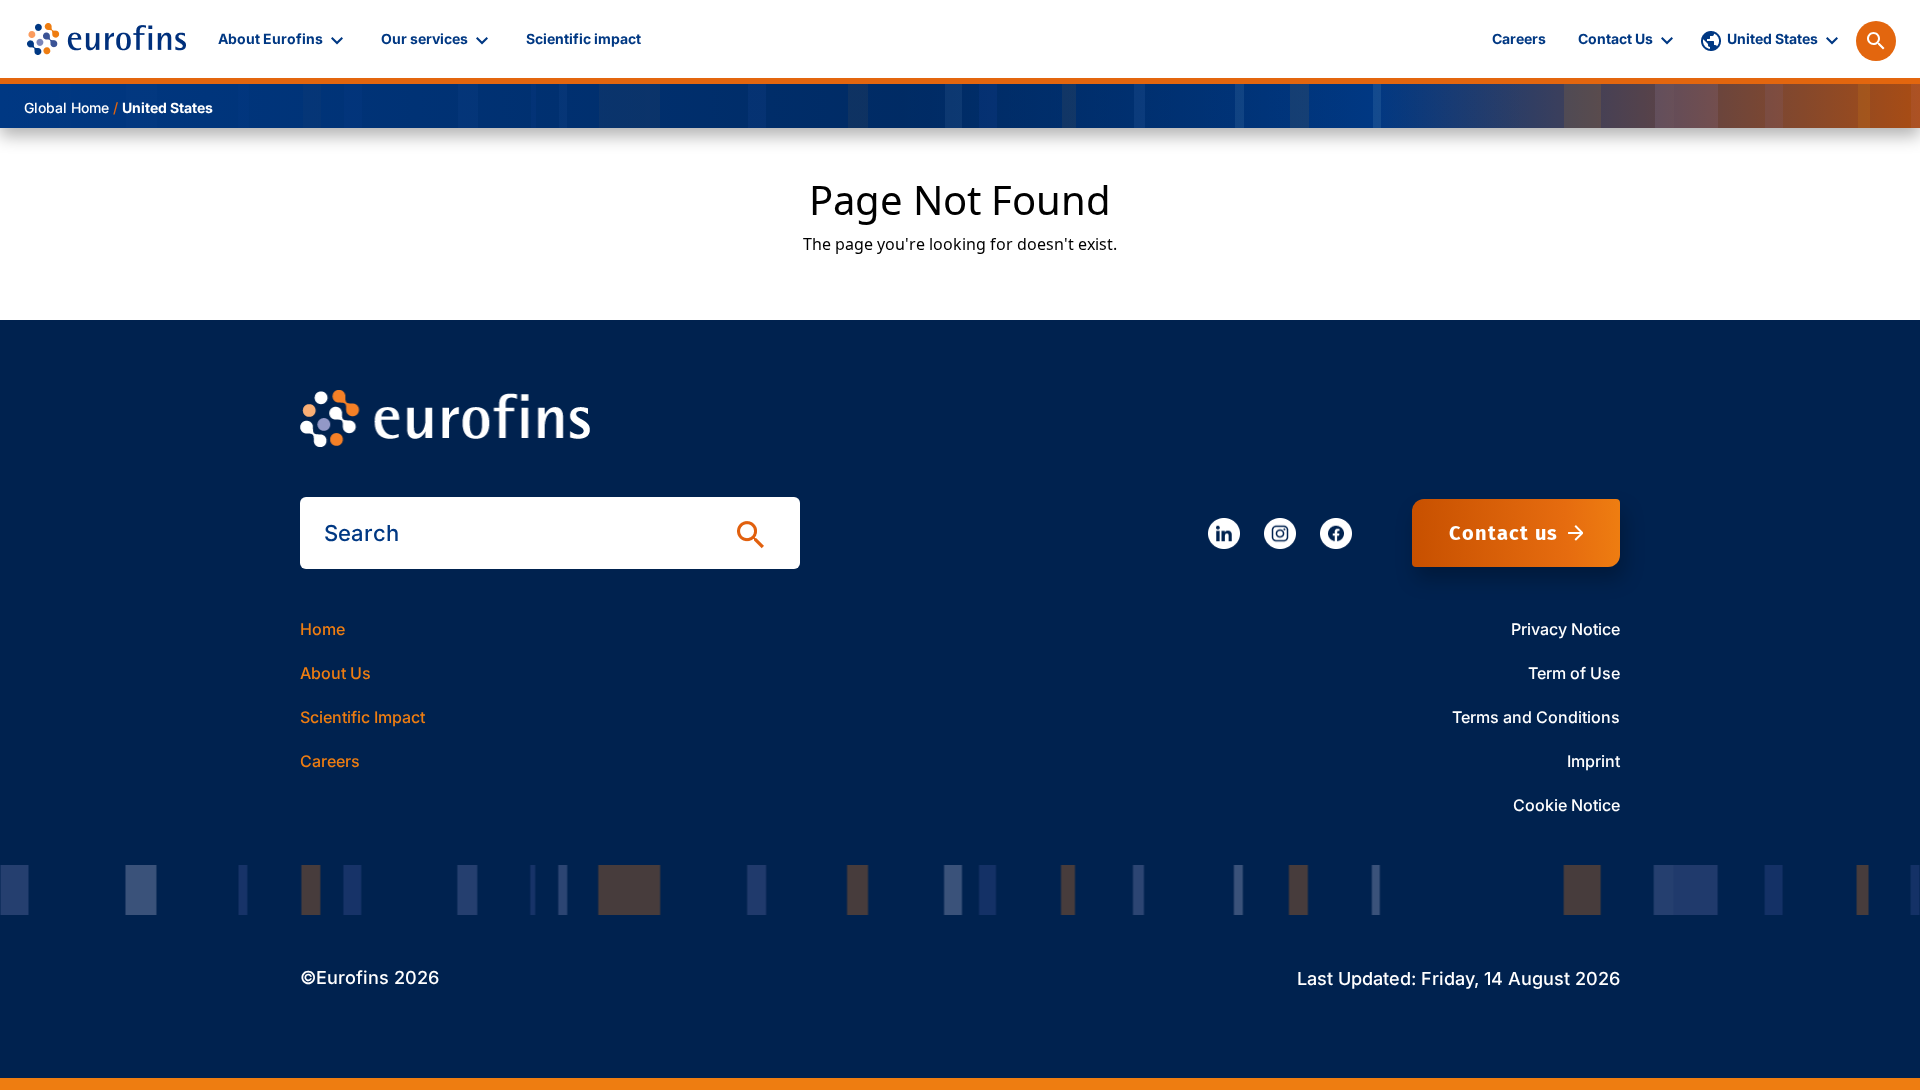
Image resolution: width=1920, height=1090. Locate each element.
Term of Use (1574, 673)
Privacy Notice (1565, 629)
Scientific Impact (362, 717)
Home (322, 629)
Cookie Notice (1566, 805)
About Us (335, 673)
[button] (283, 39)
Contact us (1503, 533)
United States (167, 107)
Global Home (66, 107)
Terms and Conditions (1536, 717)
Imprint (1593, 761)
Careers (330, 761)
